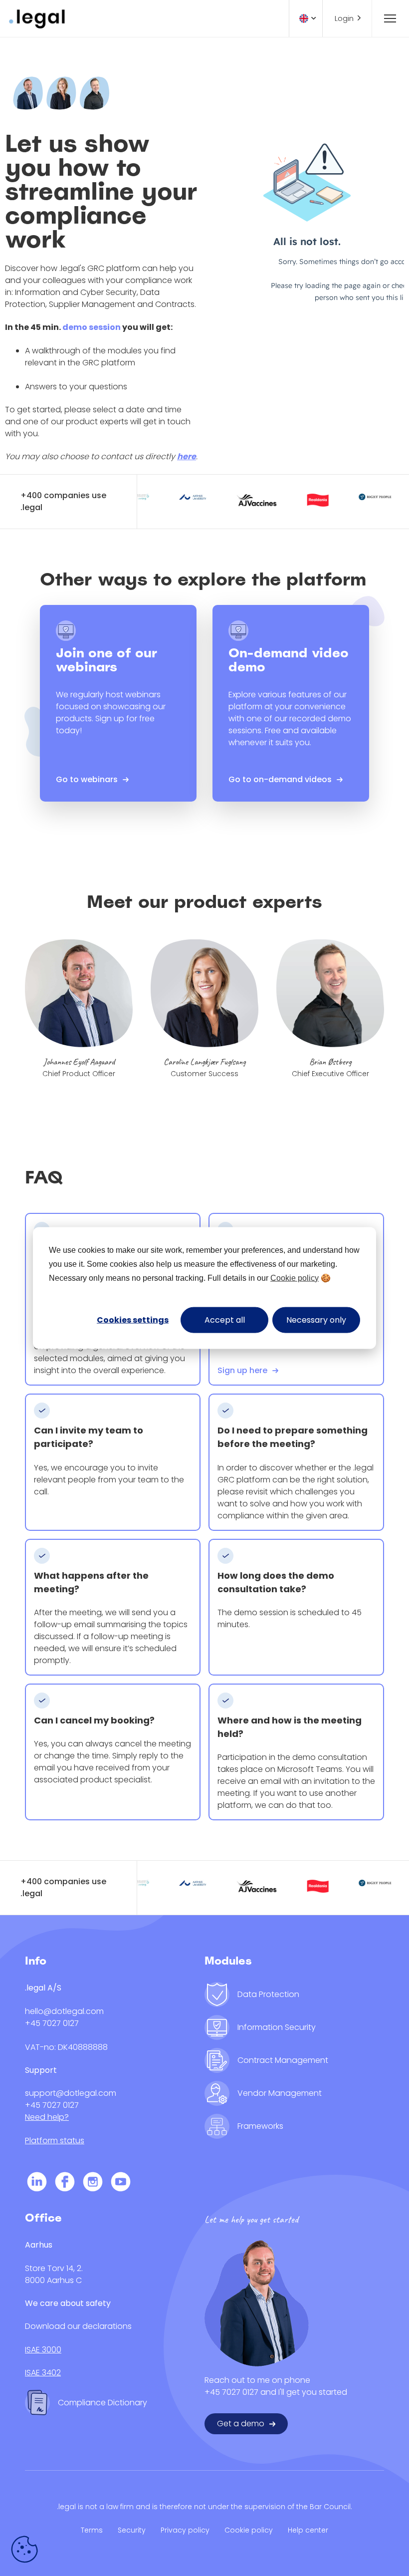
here (187, 456)
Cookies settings (133, 1319)
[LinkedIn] (37, 2183)
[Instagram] (93, 2183)
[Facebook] (65, 2183)
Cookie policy (295, 1278)
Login (344, 18)
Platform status (55, 2141)
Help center (308, 2530)
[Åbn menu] (386, 18)
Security (132, 2530)
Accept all (225, 1319)
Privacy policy (185, 2530)
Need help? (47, 2117)
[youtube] (121, 2183)
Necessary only (316, 1319)
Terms (92, 2530)
